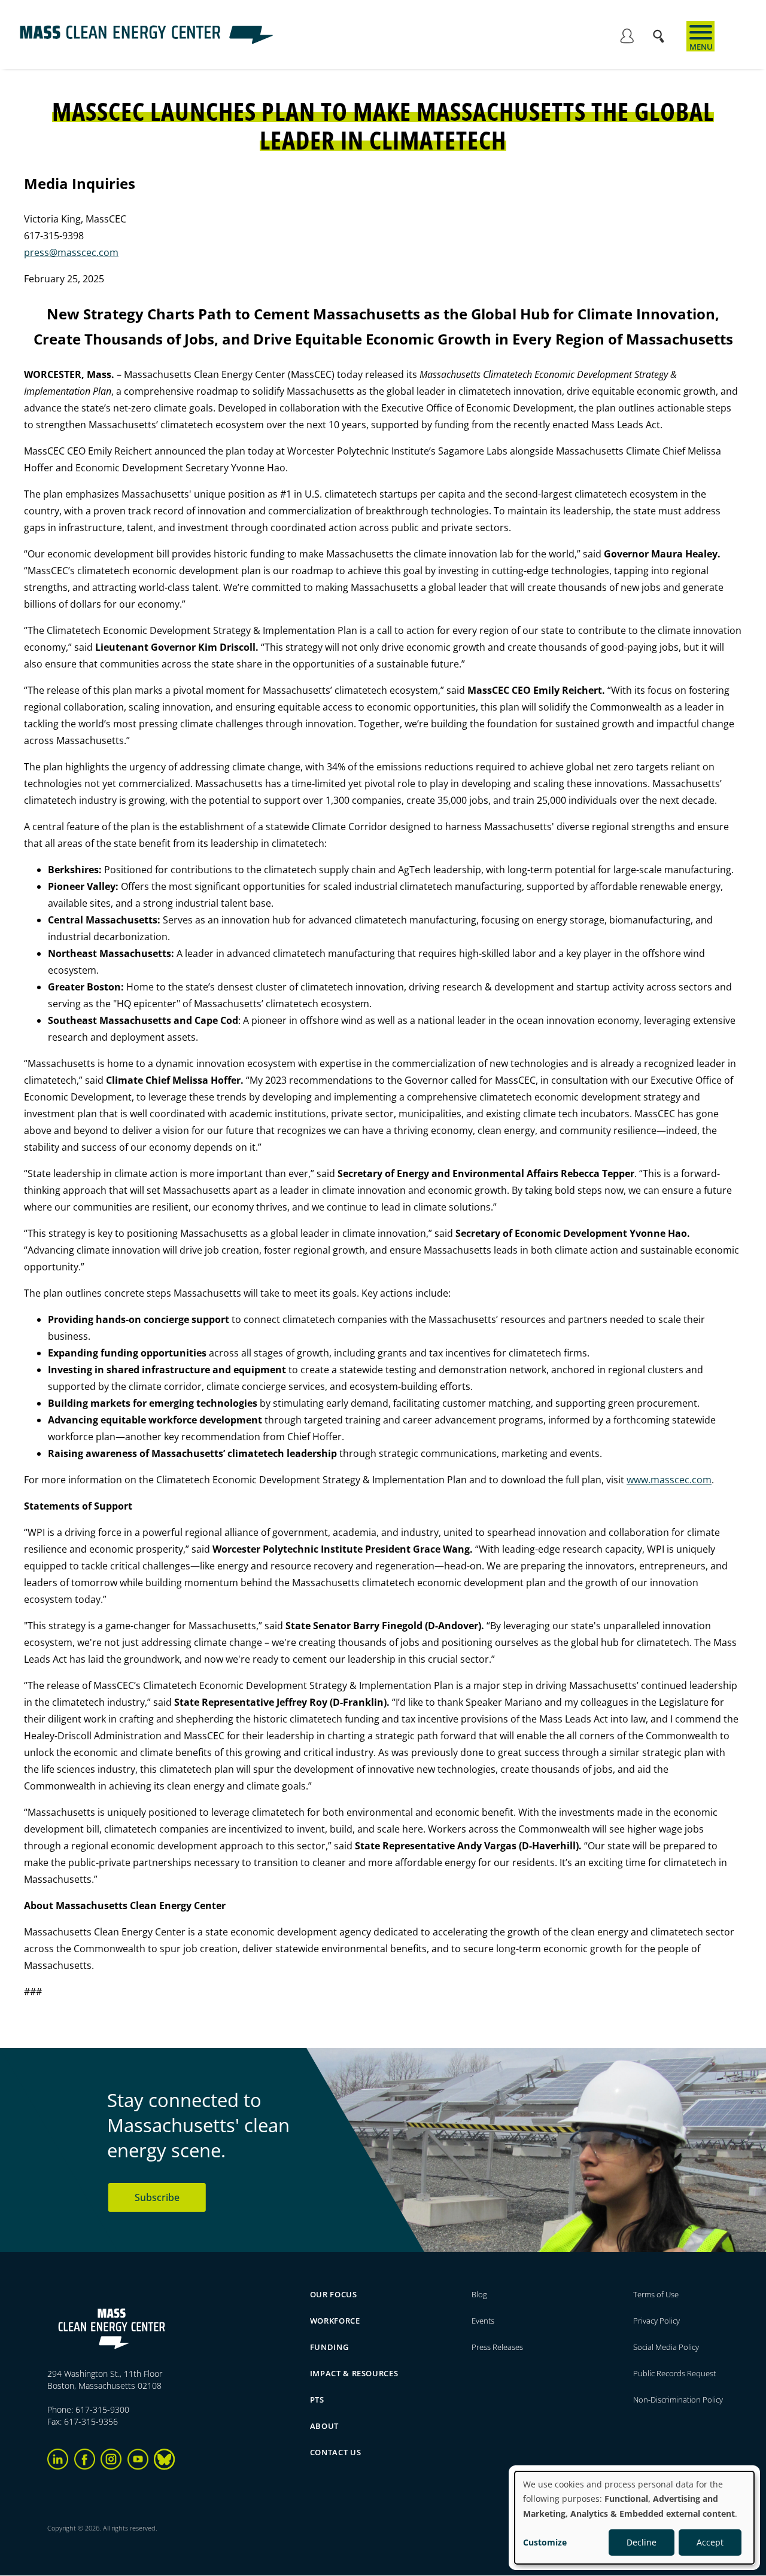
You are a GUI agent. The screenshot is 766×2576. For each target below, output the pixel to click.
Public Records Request (674, 2373)
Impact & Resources (354, 2373)
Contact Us (336, 2452)
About (324, 2426)
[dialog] (634, 2518)
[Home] (146, 41)
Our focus (334, 2294)
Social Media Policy (667, 2347)
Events (483, 2321)
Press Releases (497, 2347)
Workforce (335, 2321)
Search (662, 30)
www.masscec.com (669, 1480)
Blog (479, 2294)
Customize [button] (545, 2542)
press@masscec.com (71, 252)
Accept (710, 2542)
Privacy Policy (656, 2321)
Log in (627, 38)
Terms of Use (656, 2294)
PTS (317, 2400)
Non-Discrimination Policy (678, 2400)
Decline (642, 2542)
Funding (329, 2347)
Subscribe (157, 2197)
